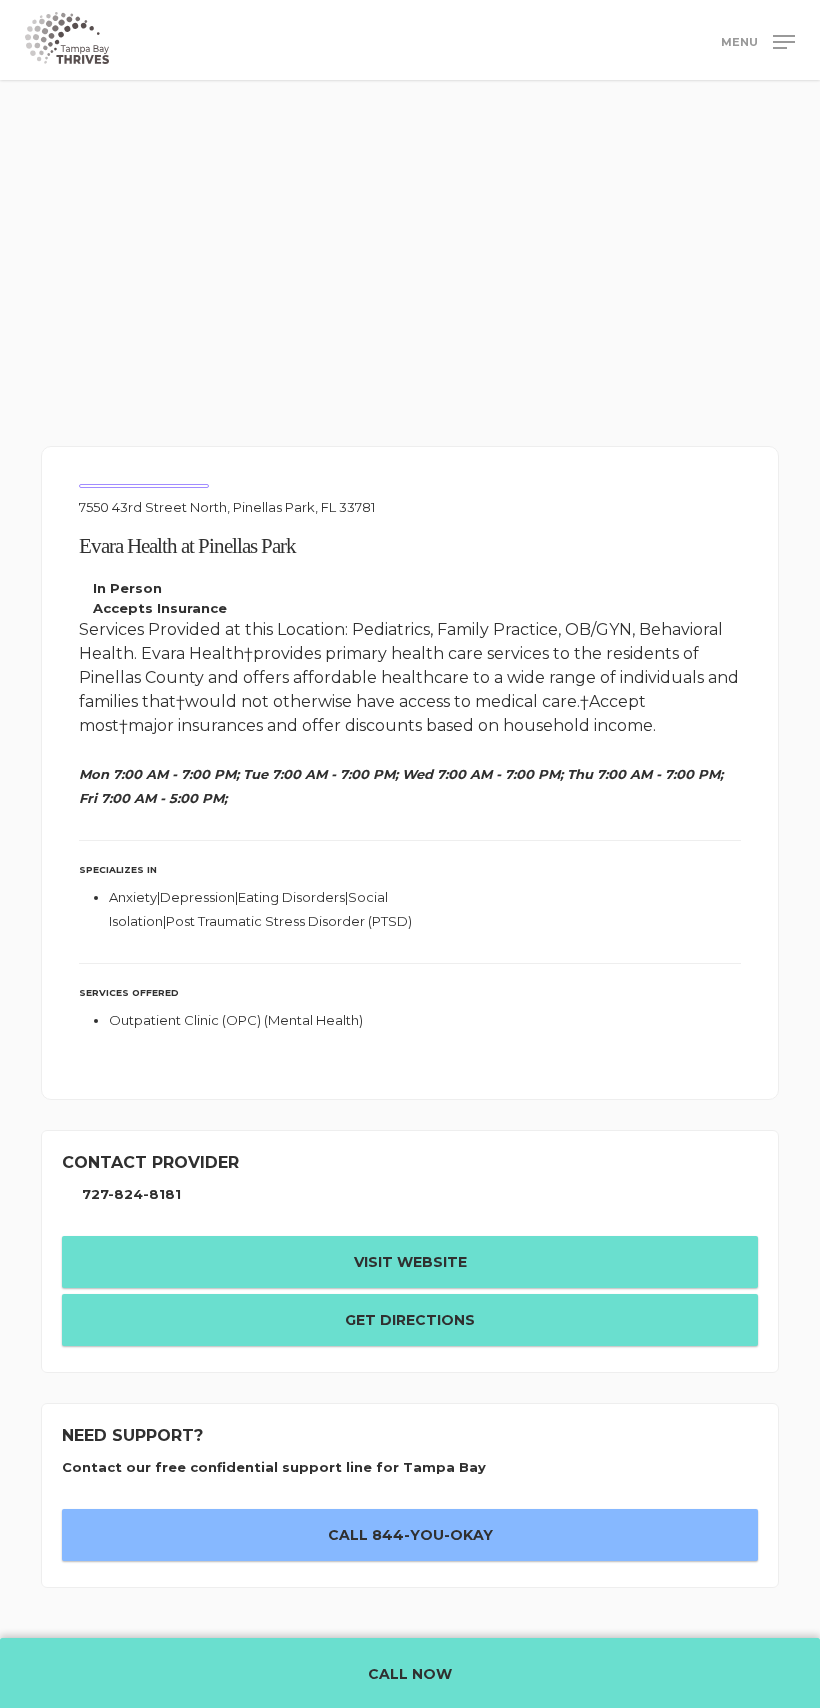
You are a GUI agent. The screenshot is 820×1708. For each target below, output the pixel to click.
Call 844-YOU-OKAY (410, 1535)
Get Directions (410, 1320)
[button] (758, 41)
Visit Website (410, 1262)
